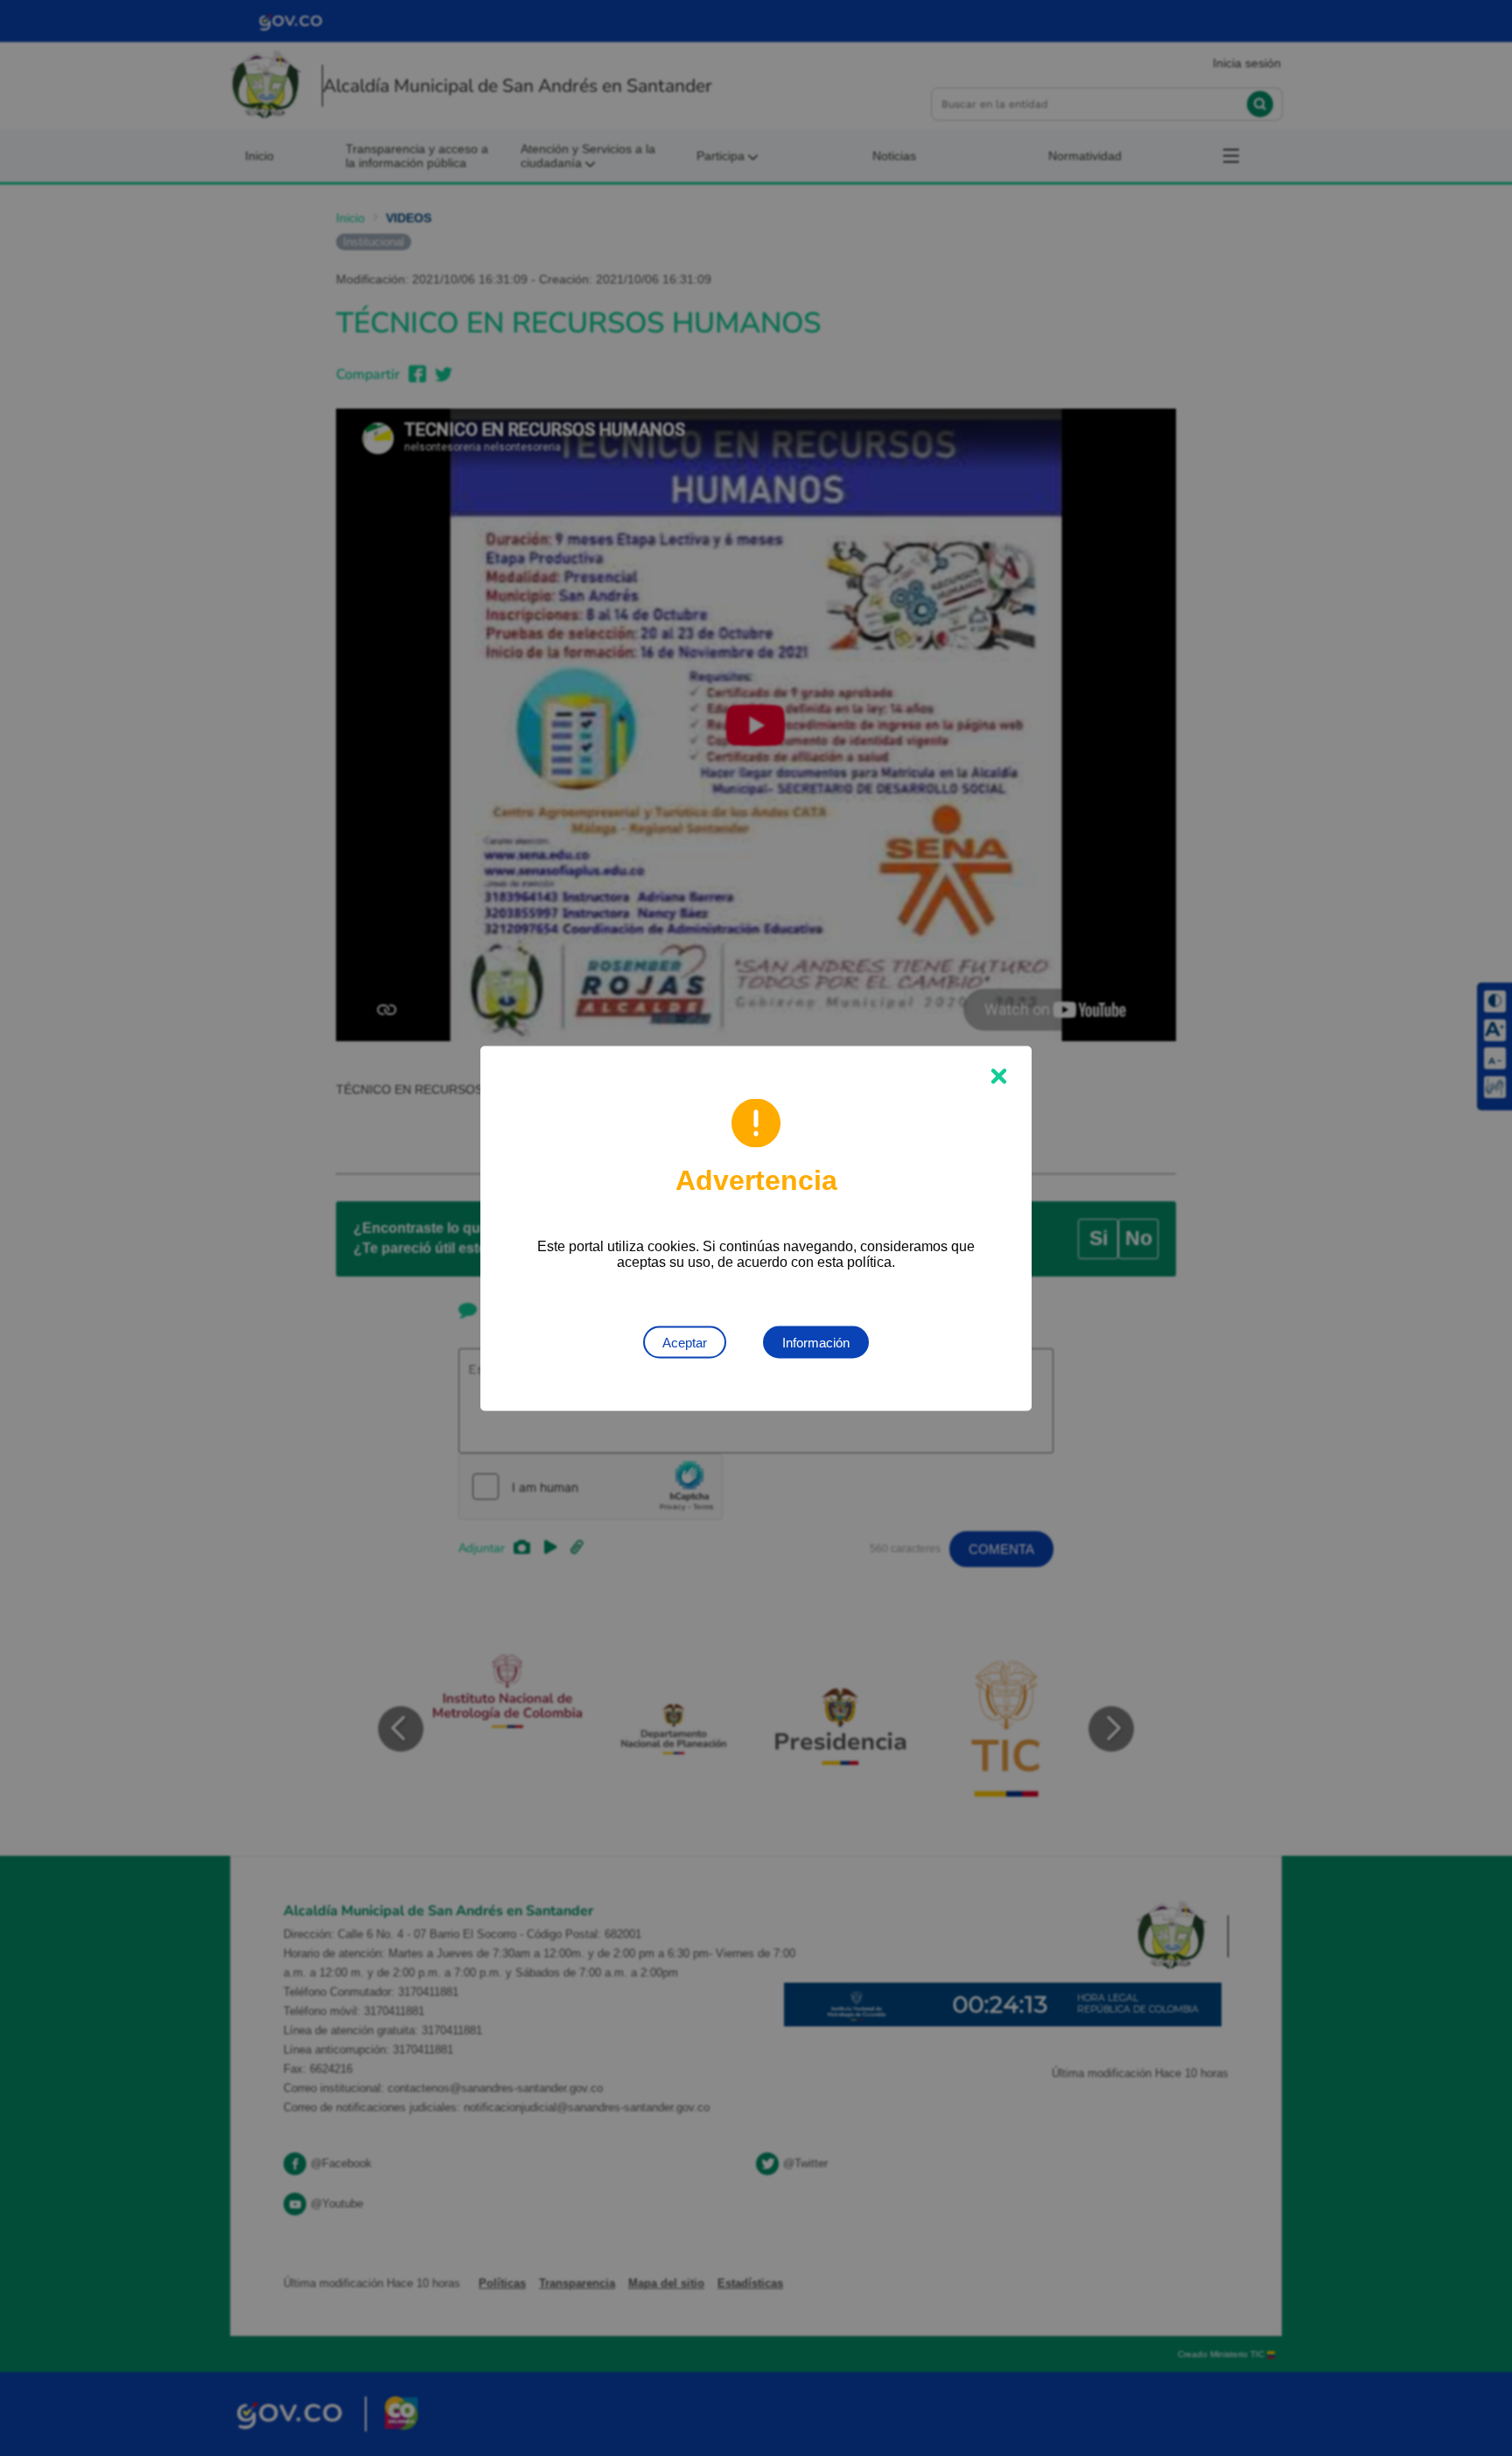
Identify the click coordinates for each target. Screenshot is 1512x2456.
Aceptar (685, 1342)
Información (816, 1342)
